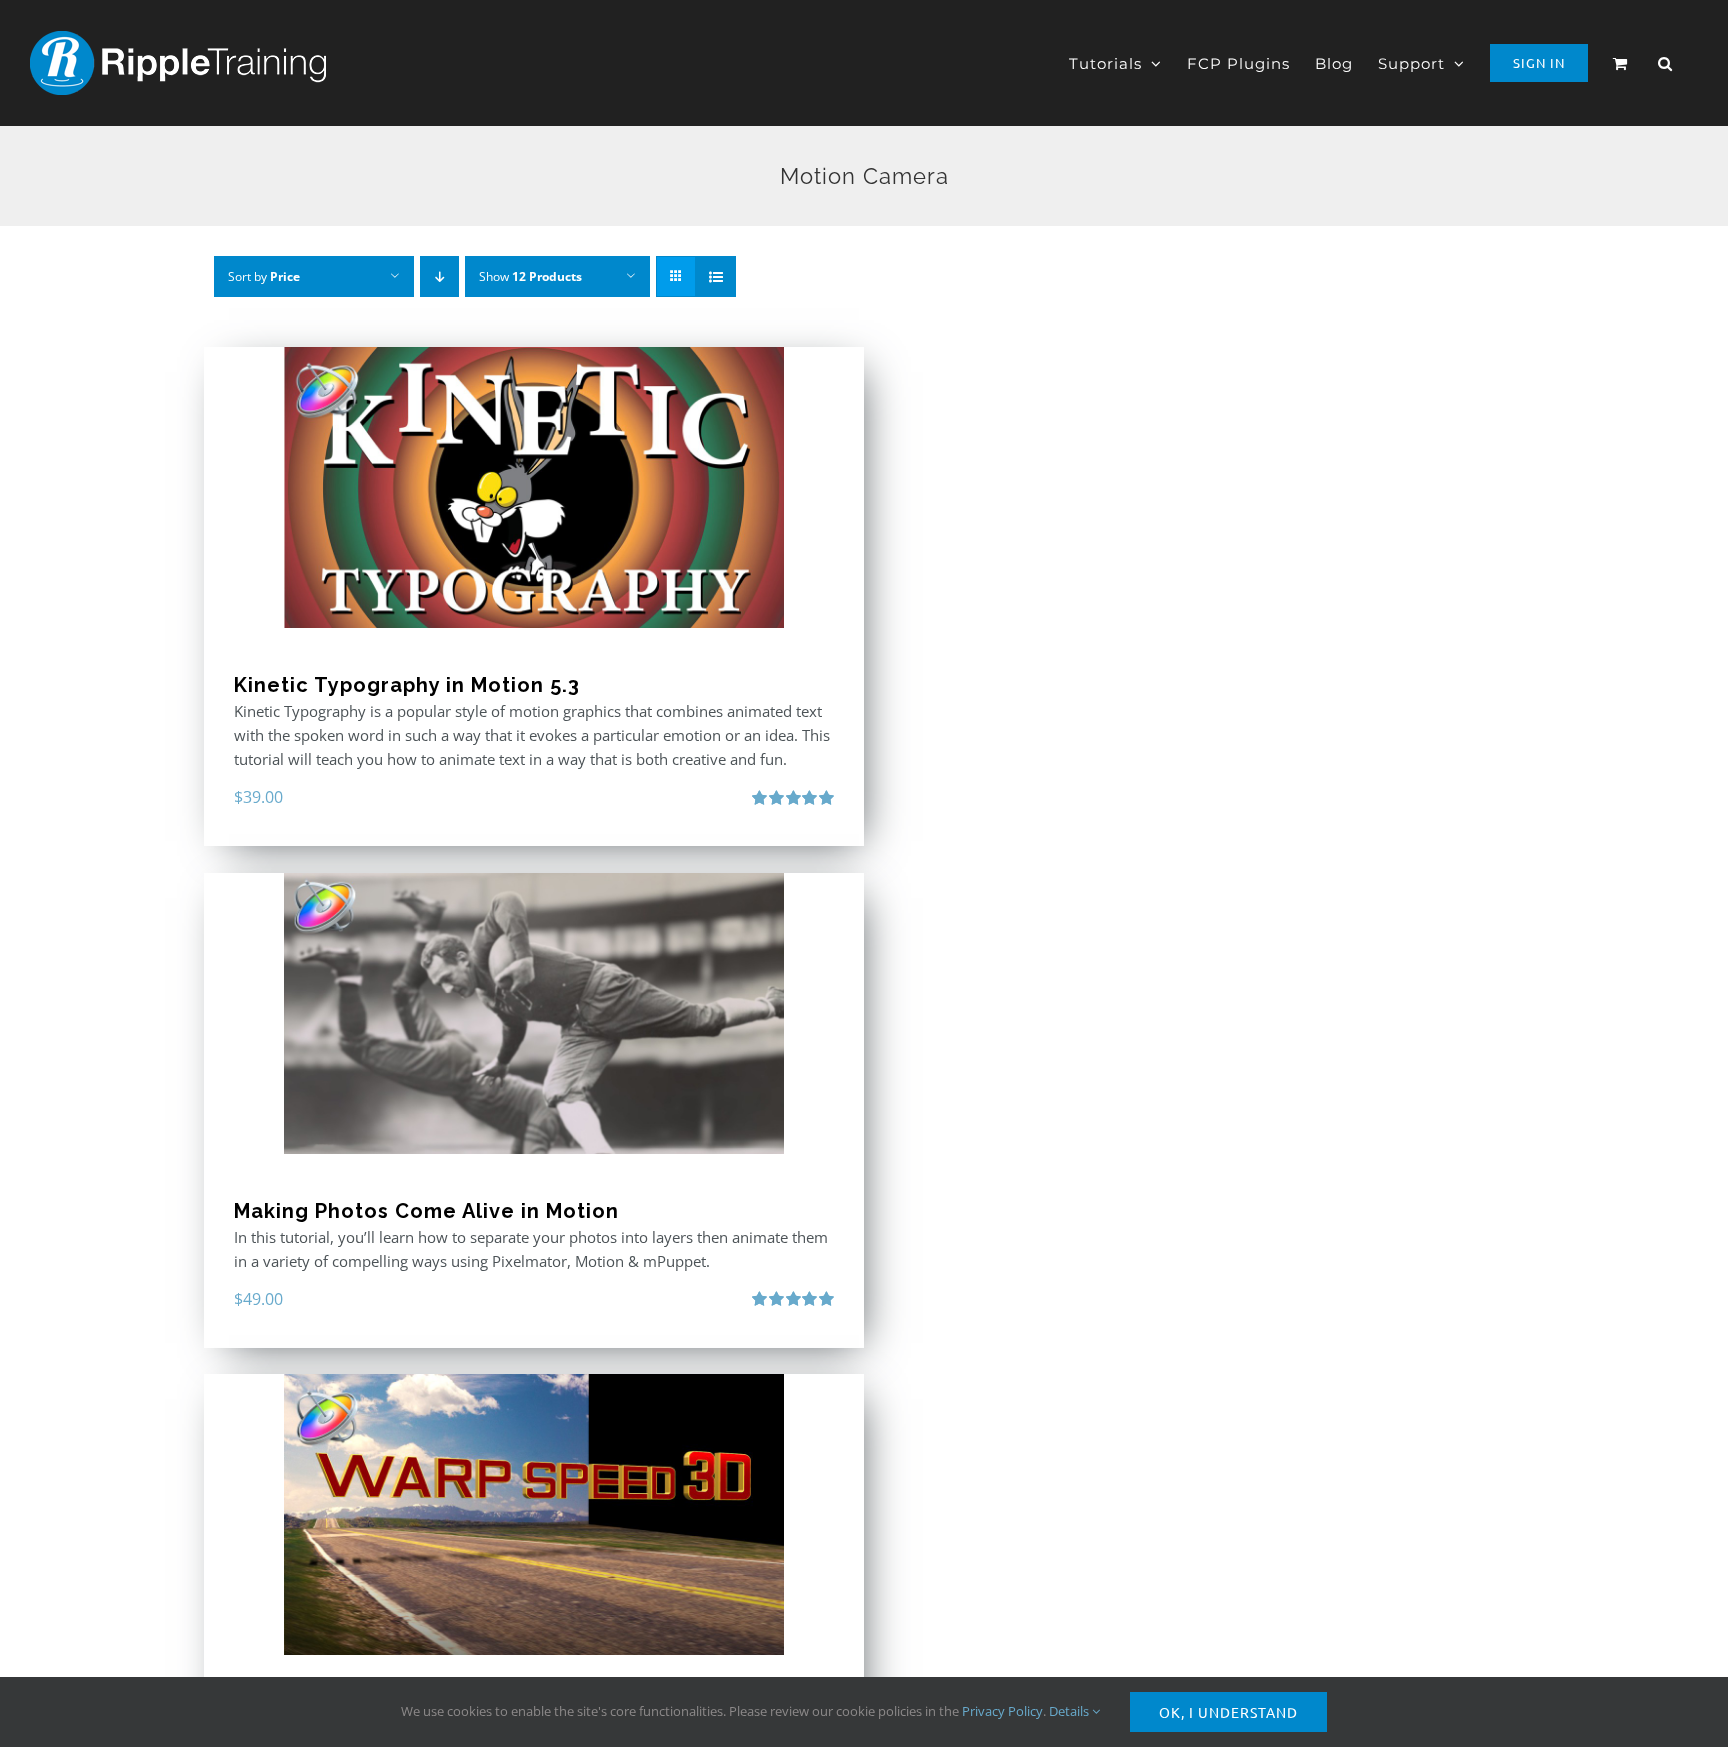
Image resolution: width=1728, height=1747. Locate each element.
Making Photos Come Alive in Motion (426, 1211)
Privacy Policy (1002, 1711)
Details (1070, 1711)
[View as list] (715, 276)
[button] (1665, 63)
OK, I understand (1228, 1712)
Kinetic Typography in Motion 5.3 (407, 685)
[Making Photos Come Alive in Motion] (534, 1013)
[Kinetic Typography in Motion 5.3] (534, 487)
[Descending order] (439, 276)
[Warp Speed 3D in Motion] (534, 1514)
